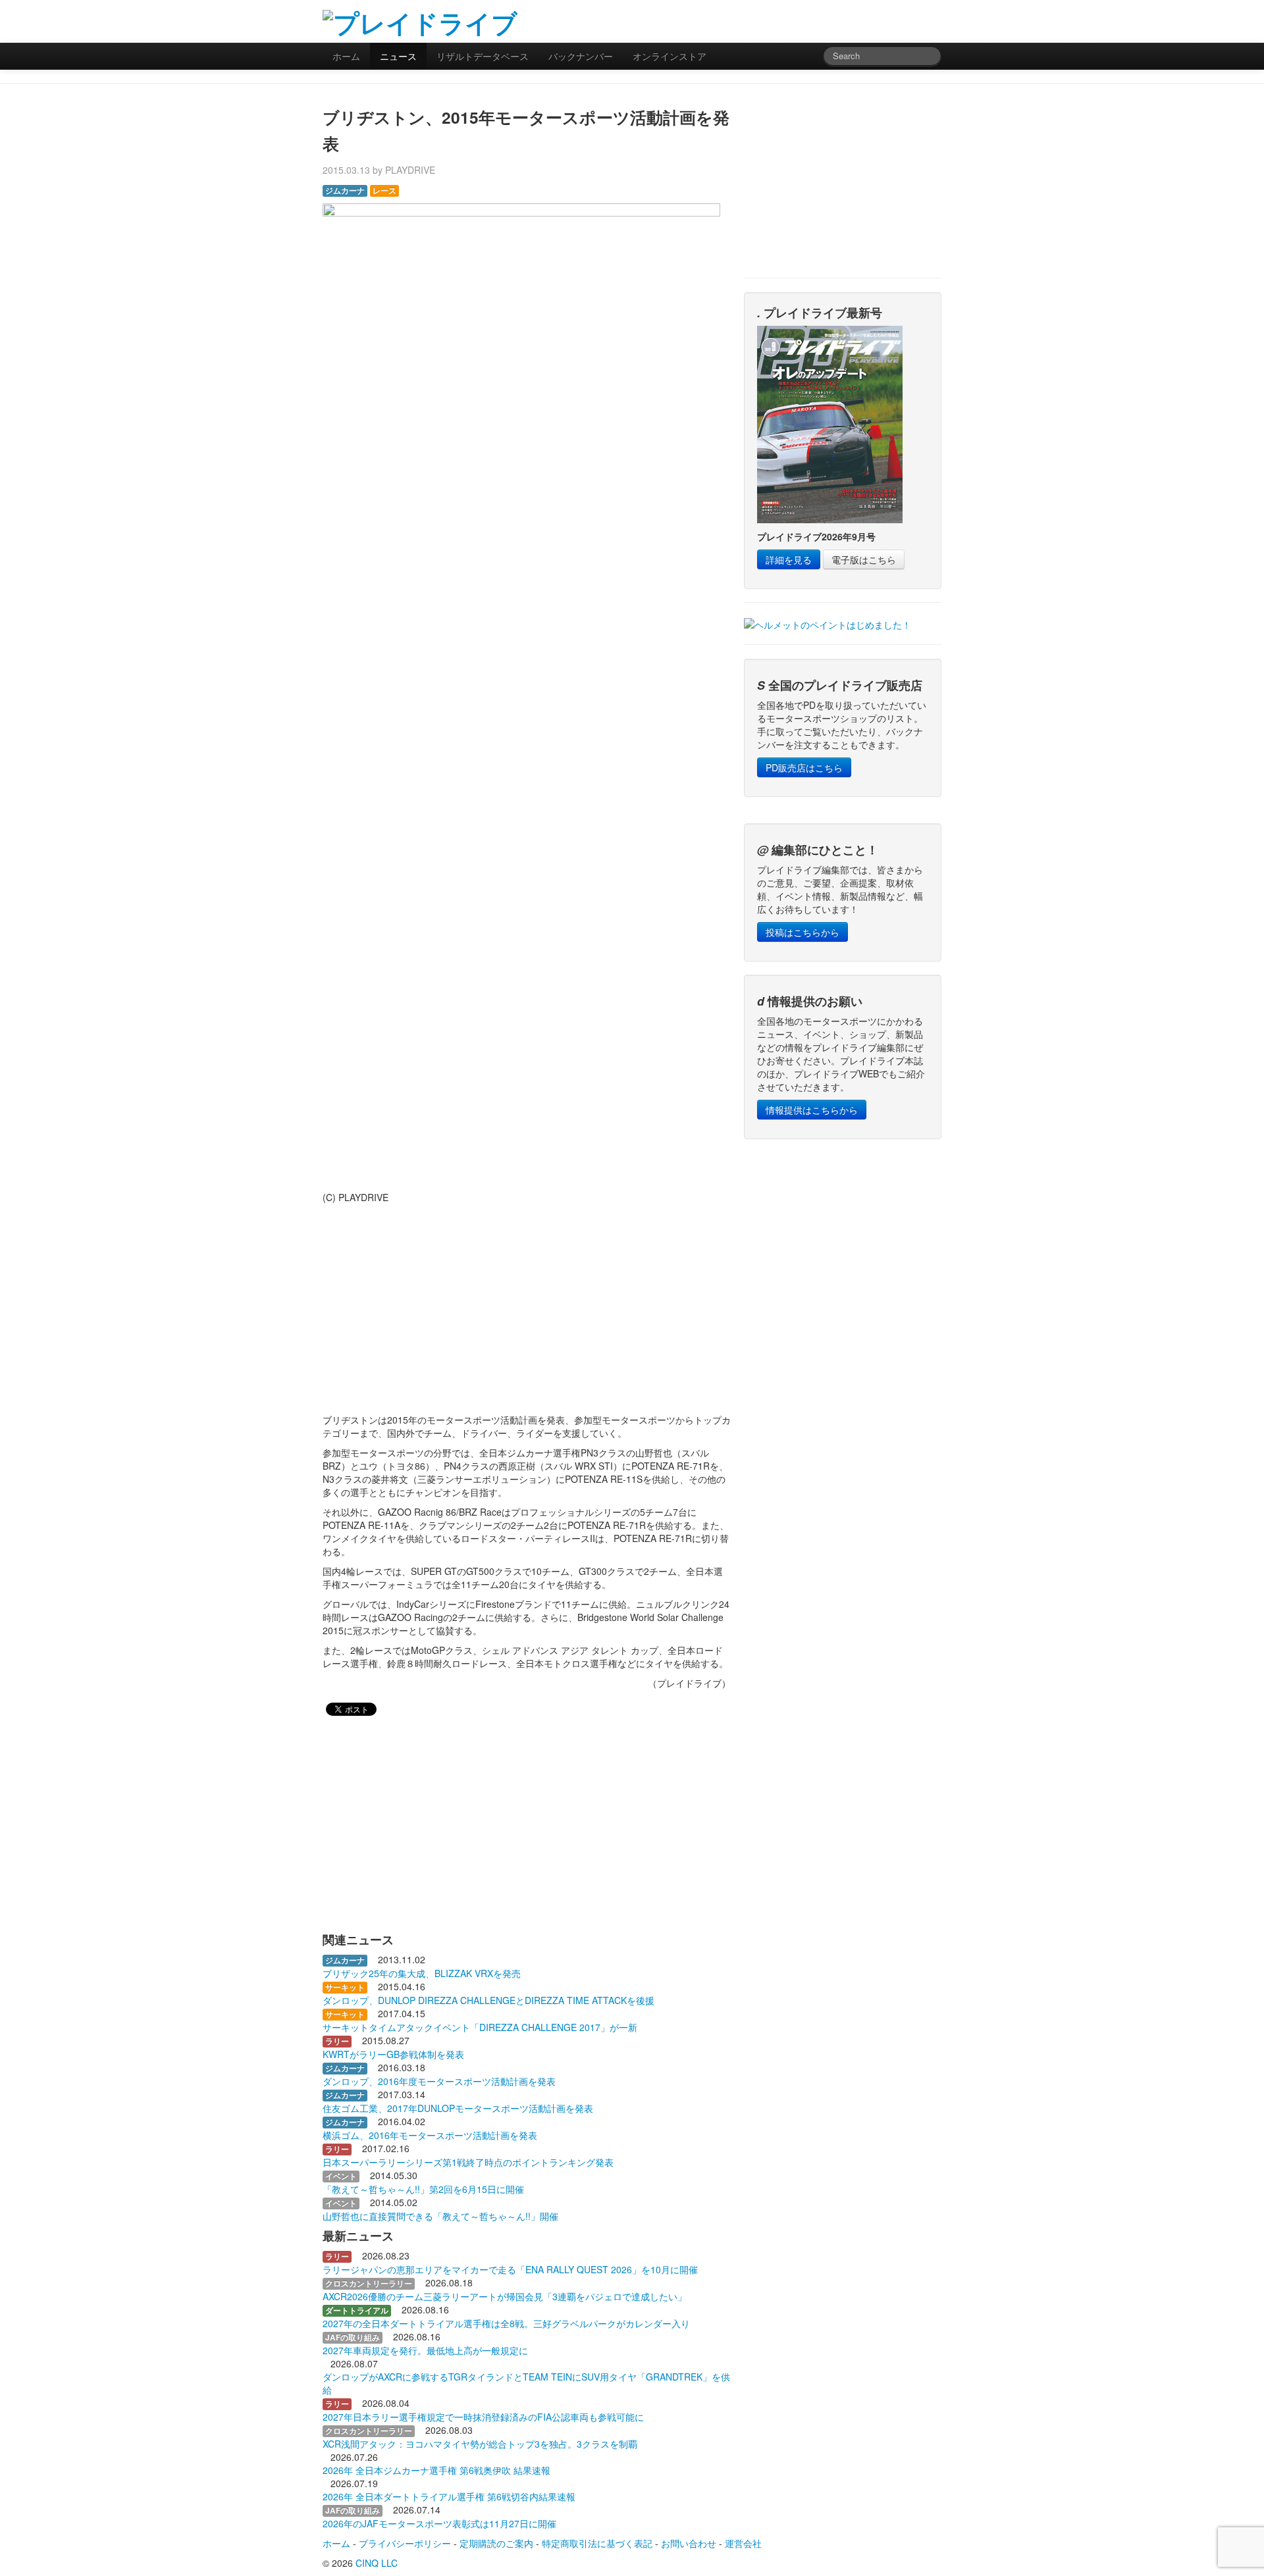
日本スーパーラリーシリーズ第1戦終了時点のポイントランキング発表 (468, 2162)
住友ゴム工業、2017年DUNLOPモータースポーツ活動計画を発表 (458, 2108)
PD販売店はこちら (804, 767)
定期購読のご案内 (496, 2543)
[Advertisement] (787, 20)
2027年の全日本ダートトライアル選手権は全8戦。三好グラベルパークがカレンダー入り (506, 2323)
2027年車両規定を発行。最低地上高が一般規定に (425, 2350)
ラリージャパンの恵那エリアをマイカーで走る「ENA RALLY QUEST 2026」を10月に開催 (510, 2269)
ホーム (346, 56)
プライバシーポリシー (405, 2543)
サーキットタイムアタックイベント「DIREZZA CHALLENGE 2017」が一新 (480, 2027)
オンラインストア (670, 56)
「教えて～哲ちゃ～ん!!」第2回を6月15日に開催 (423, 2189)
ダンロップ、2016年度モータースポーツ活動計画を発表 (439, 2081)
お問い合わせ (689, 2543)
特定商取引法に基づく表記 (597, 2543)
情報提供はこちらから (812, 1110)
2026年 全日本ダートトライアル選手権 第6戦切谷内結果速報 (449, 2496)
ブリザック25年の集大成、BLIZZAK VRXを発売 (422, 1973)
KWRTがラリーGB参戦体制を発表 (393, 2054)
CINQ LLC (377, 2563)
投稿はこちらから (803, 932)
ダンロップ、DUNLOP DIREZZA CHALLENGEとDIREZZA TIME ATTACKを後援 (488, 2000)
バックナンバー (581, 56)
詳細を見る (789, 559)
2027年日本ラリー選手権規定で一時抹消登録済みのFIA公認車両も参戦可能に (483, 2417)
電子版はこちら (864, 559)
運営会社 (743, 2543)
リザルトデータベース (483, 56)
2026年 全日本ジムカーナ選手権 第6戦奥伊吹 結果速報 (436, 2470)
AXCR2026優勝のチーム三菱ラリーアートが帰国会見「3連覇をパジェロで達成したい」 (505, 2296)
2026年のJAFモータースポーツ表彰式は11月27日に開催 (439, 2523)
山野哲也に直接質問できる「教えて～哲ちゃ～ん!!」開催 (440, 2216)
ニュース (398, 56)
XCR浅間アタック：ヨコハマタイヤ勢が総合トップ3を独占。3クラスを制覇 (480, 2444)
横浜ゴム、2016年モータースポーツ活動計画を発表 (430, 2135)
